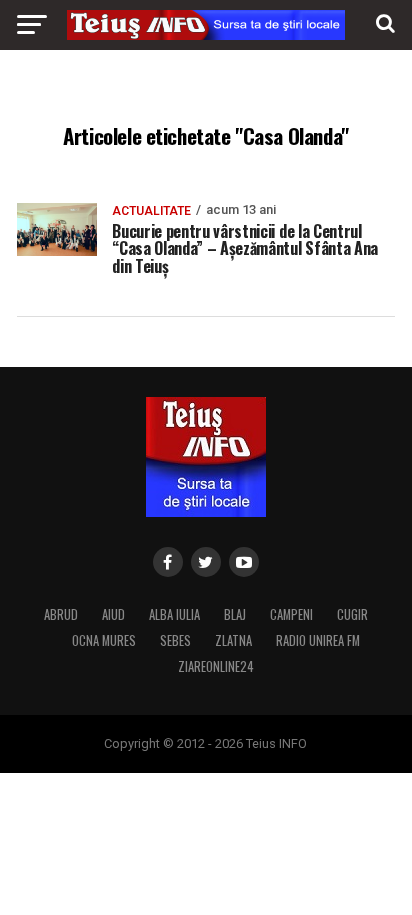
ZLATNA (233, 640)
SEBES (175, 640)
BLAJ (235, 614)
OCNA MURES (104, 640)
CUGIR (352, 614)
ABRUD (61, 614)
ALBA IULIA (174, 614)
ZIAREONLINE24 (216, 666)
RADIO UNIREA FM (318, 640)
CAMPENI (291, 614)
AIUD (113, 614)
